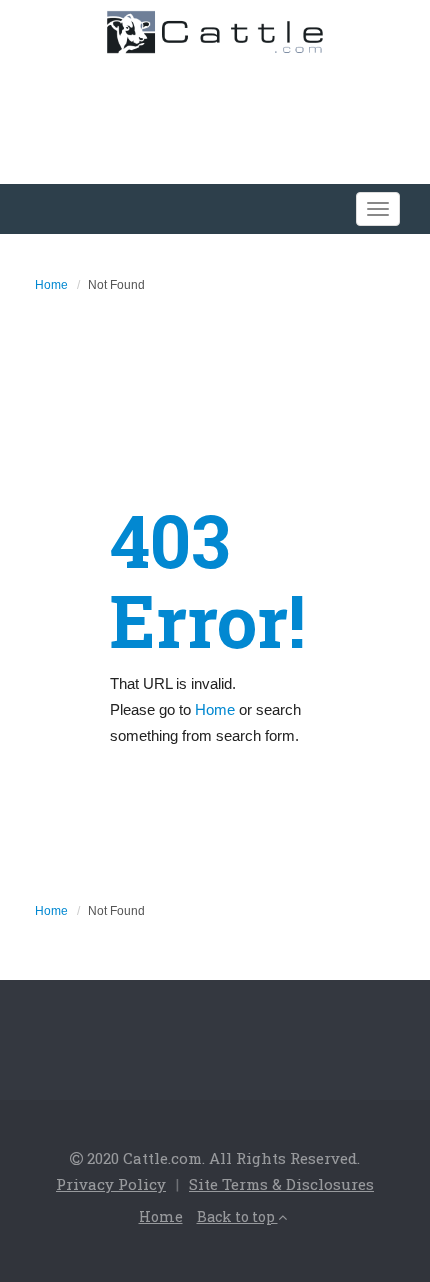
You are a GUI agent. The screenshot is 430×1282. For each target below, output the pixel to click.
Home (51, 285)
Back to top (237, 1216)
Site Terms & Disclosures (281, 1184)
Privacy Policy (111, 1184)
